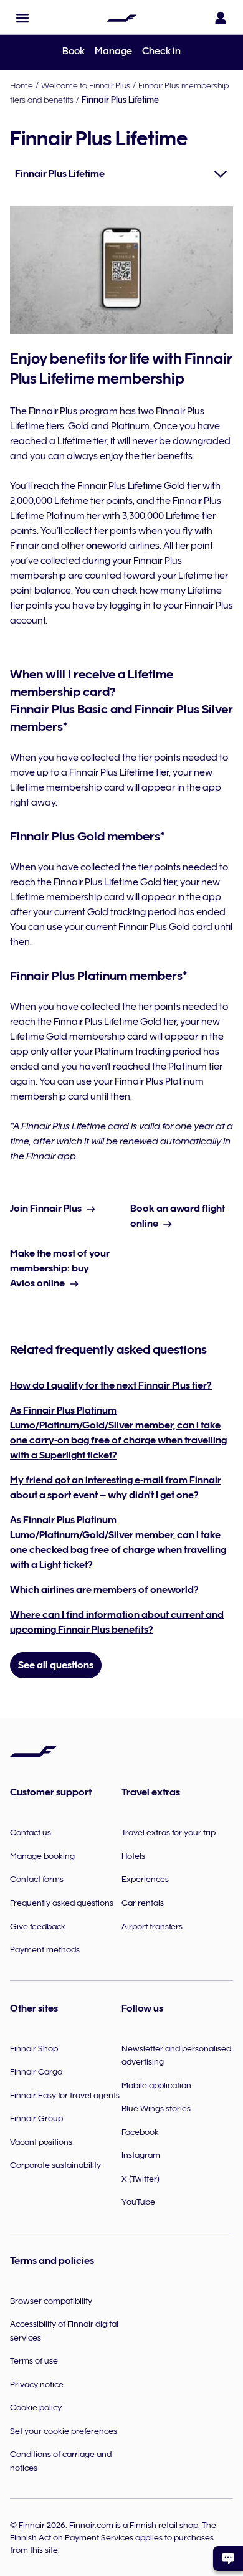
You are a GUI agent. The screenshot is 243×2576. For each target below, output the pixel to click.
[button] (22, 18)
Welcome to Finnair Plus (86, 85)
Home (21, 85)
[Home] (121, 18)
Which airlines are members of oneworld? (104, 1590)
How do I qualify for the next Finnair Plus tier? (111, 1385)
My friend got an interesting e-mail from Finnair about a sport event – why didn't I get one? (116, 1488)
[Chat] (228, 2559)
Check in (161, 51)
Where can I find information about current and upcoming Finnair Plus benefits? (117, 1622)
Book (74, 51)
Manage (113, 51)
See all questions (56, 1665)
